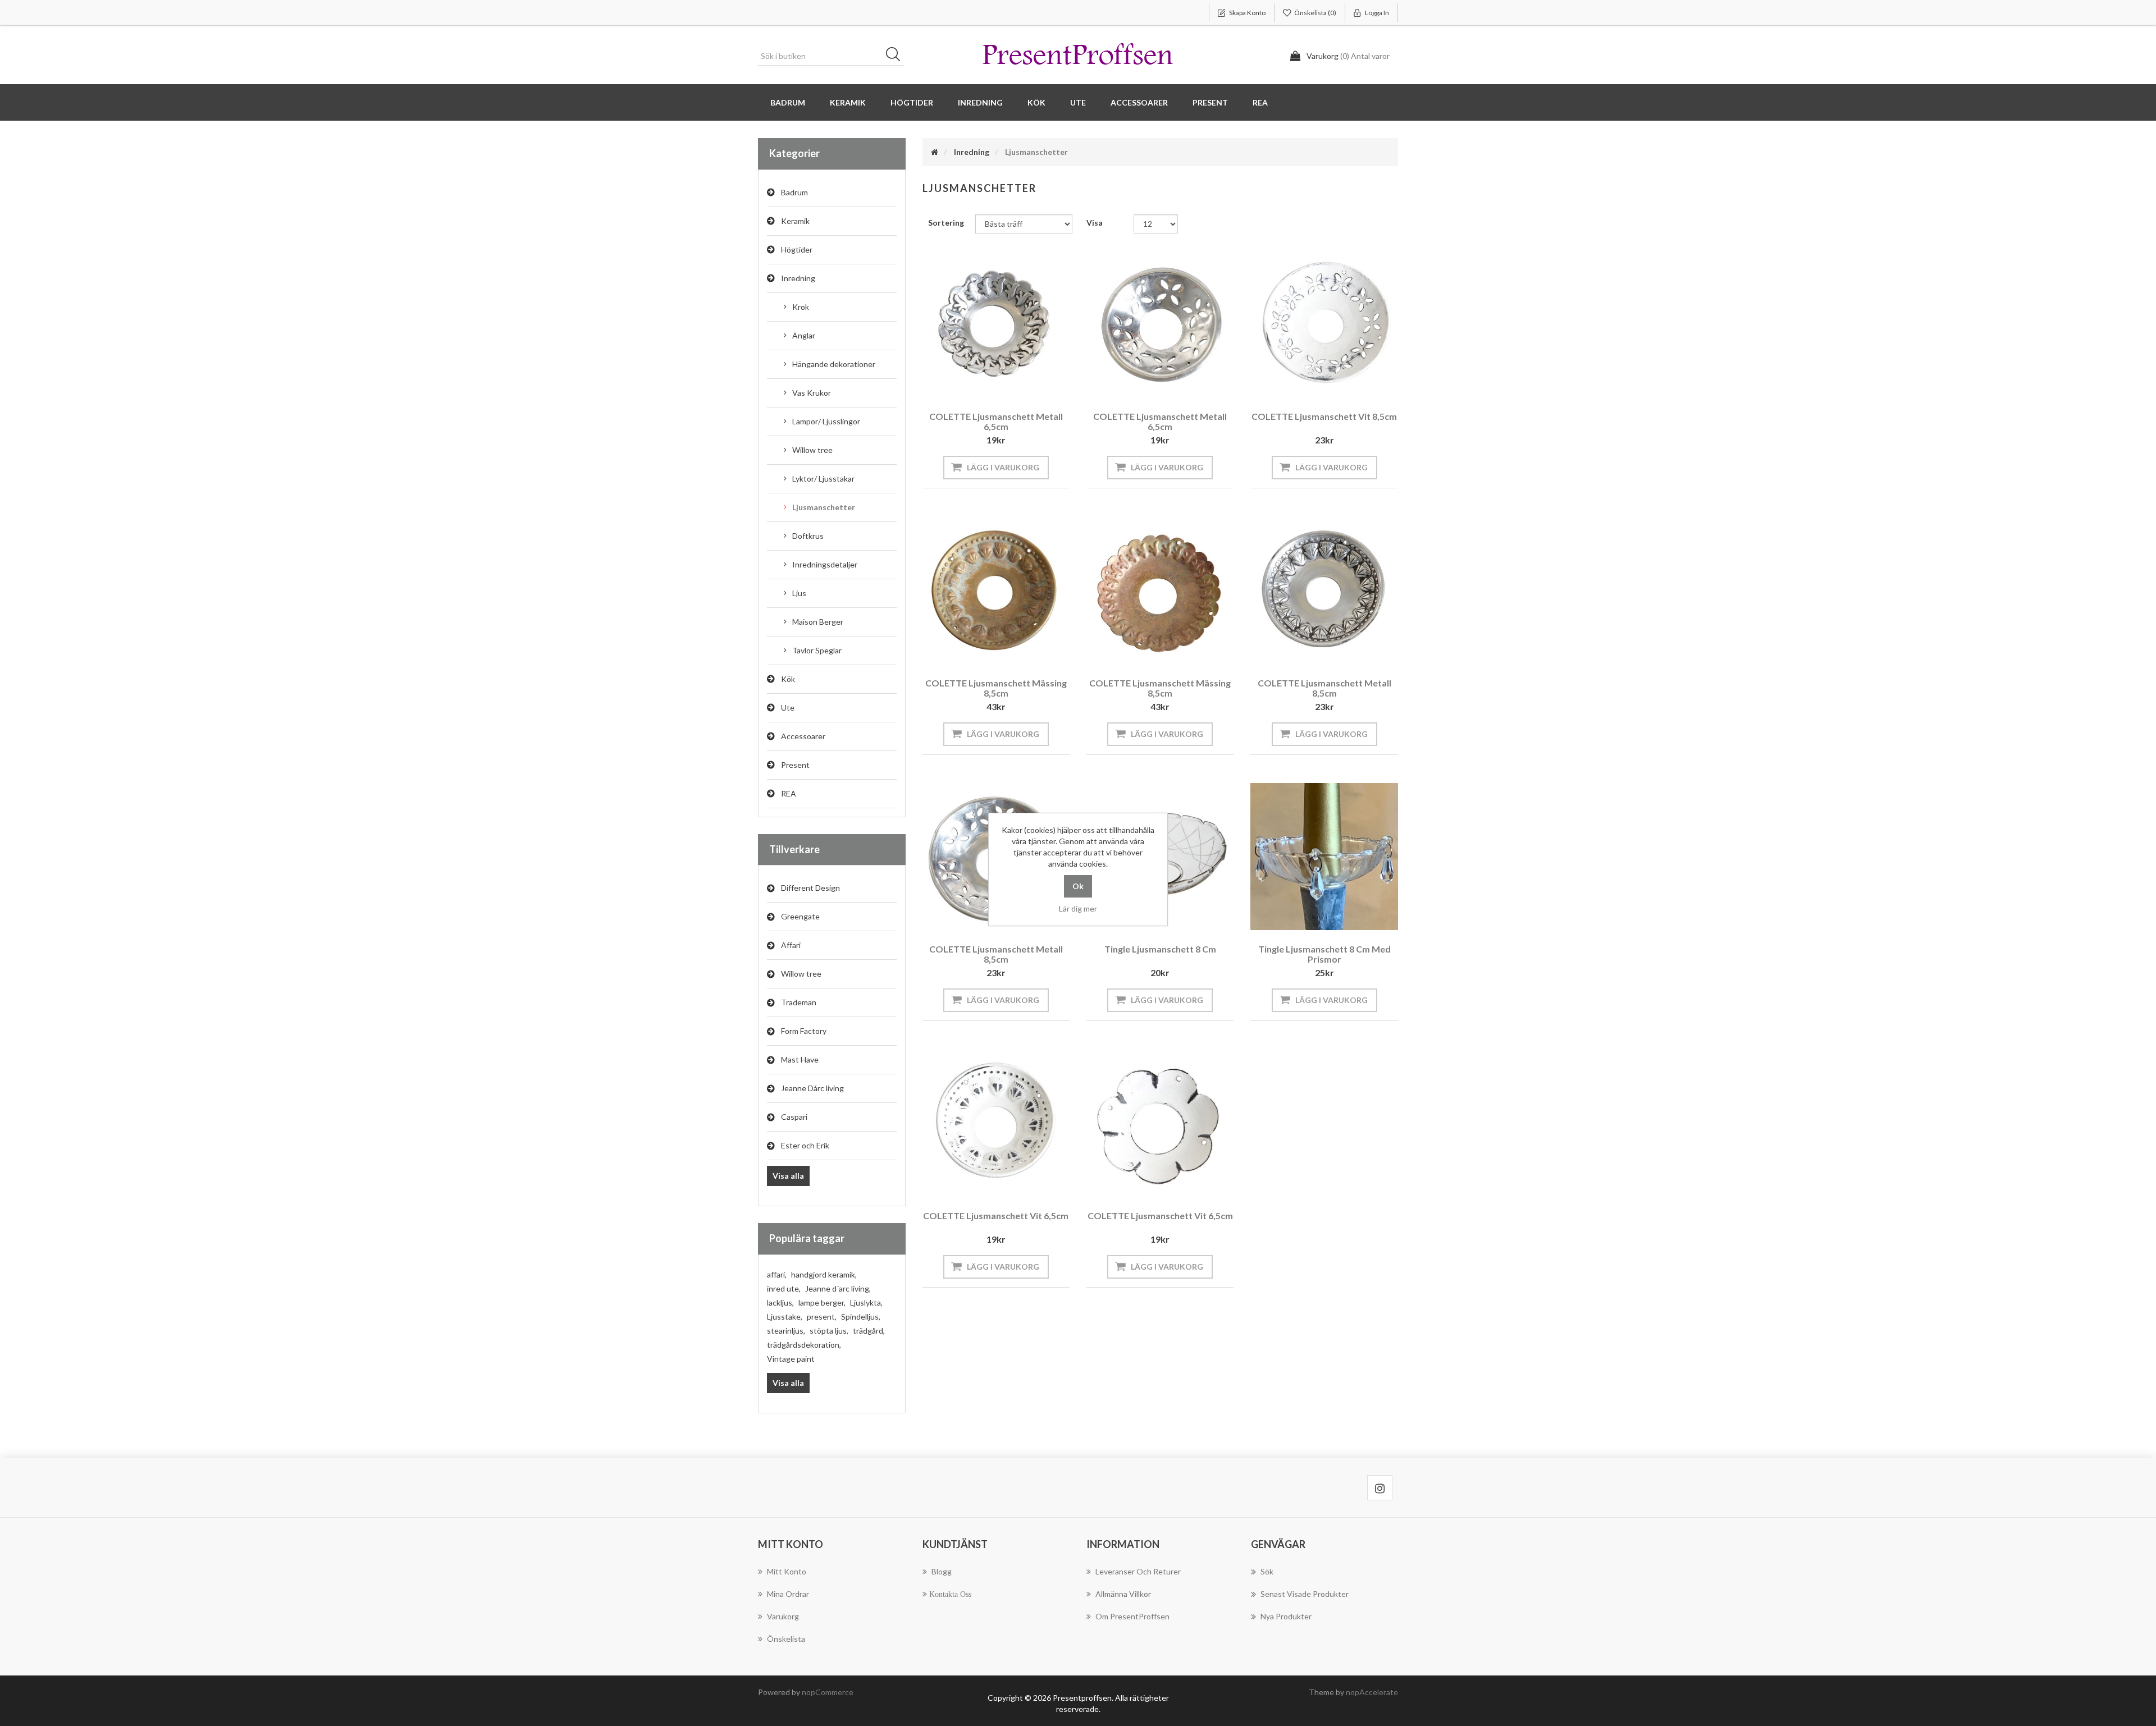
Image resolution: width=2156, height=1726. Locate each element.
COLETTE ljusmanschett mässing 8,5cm (996, 688)
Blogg (942, 1571)
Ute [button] (1078, 102)
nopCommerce (828, 1692)
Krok (801, 307)
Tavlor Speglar (817, 650)
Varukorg (783, 1616)
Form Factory (804, 1031)
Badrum (794, 192)
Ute (788, 708)
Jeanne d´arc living (838, 1288)
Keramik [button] (848, 102)
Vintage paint (791, 1359)
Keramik (795, 221)
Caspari (794, 1117)
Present (795, 765)
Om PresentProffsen (1132, 1616)
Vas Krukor (812, 393)
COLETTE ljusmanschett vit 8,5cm (1324, 416)
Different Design (810, 888)
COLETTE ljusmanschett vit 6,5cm (996, 1215)
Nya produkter (1286, 1616)
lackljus (780, 1302)
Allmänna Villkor (1123, 1594)
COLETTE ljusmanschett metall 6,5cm (996, 421)
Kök (788, 679)
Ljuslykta (866, 1302)
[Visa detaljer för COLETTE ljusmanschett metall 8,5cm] (1324, 590)
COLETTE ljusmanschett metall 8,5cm (1324, 688)
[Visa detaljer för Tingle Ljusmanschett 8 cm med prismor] (1324, 857)
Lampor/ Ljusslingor (826, 421)
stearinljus (786, 1331)
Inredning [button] (980, 102)
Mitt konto (787, 1571)
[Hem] (935, 152)
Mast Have (800, 1059)
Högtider (797, 249)
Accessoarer (803, 736)
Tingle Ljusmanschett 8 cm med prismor (1324, 954)
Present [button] (1210, 102)
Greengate (800, 916)
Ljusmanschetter (824, 507)
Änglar (804, 335)
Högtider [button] (912, 102)
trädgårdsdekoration (804, 1345)
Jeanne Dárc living (812, 1088)
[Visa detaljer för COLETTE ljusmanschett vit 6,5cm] (996, 1123)
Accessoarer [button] (1139, 102)
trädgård (869, 1331)
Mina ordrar (788, 1594)
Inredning (798, 278)
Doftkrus (808, 536)
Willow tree (812, 450)
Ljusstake (785, 1317)
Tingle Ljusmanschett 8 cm (1160, 949)
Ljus (799, 593)
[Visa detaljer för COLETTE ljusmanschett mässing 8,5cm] (996, 590)
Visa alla (788, 1176)
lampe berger (822, 1302)
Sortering (946, 223)
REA (1260, 102)
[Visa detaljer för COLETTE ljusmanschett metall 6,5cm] (996, 324)
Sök (897, 56)
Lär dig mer (1078, 908)
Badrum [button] (788, 102)
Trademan (799, 1002)
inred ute (784, 1288)
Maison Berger (818, 622)
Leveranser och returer (1138, 1571)
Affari (791, 945)
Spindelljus (861, 1317)
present (822, 1317)
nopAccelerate (1372, 1692)
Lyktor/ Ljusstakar (823, 479)
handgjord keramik (824, 1274)
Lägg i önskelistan (993, 382)
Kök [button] (1036, 102)
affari (777, 1274)
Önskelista (786, 1639)
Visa (1095, 223)
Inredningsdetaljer (825, 564)
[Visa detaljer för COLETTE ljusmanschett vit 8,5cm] (1324, 324)
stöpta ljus (829, 1331)
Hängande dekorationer (834, 364)
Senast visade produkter (1305, 1594)
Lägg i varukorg (1003, 467)
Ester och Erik (805, 1145)
